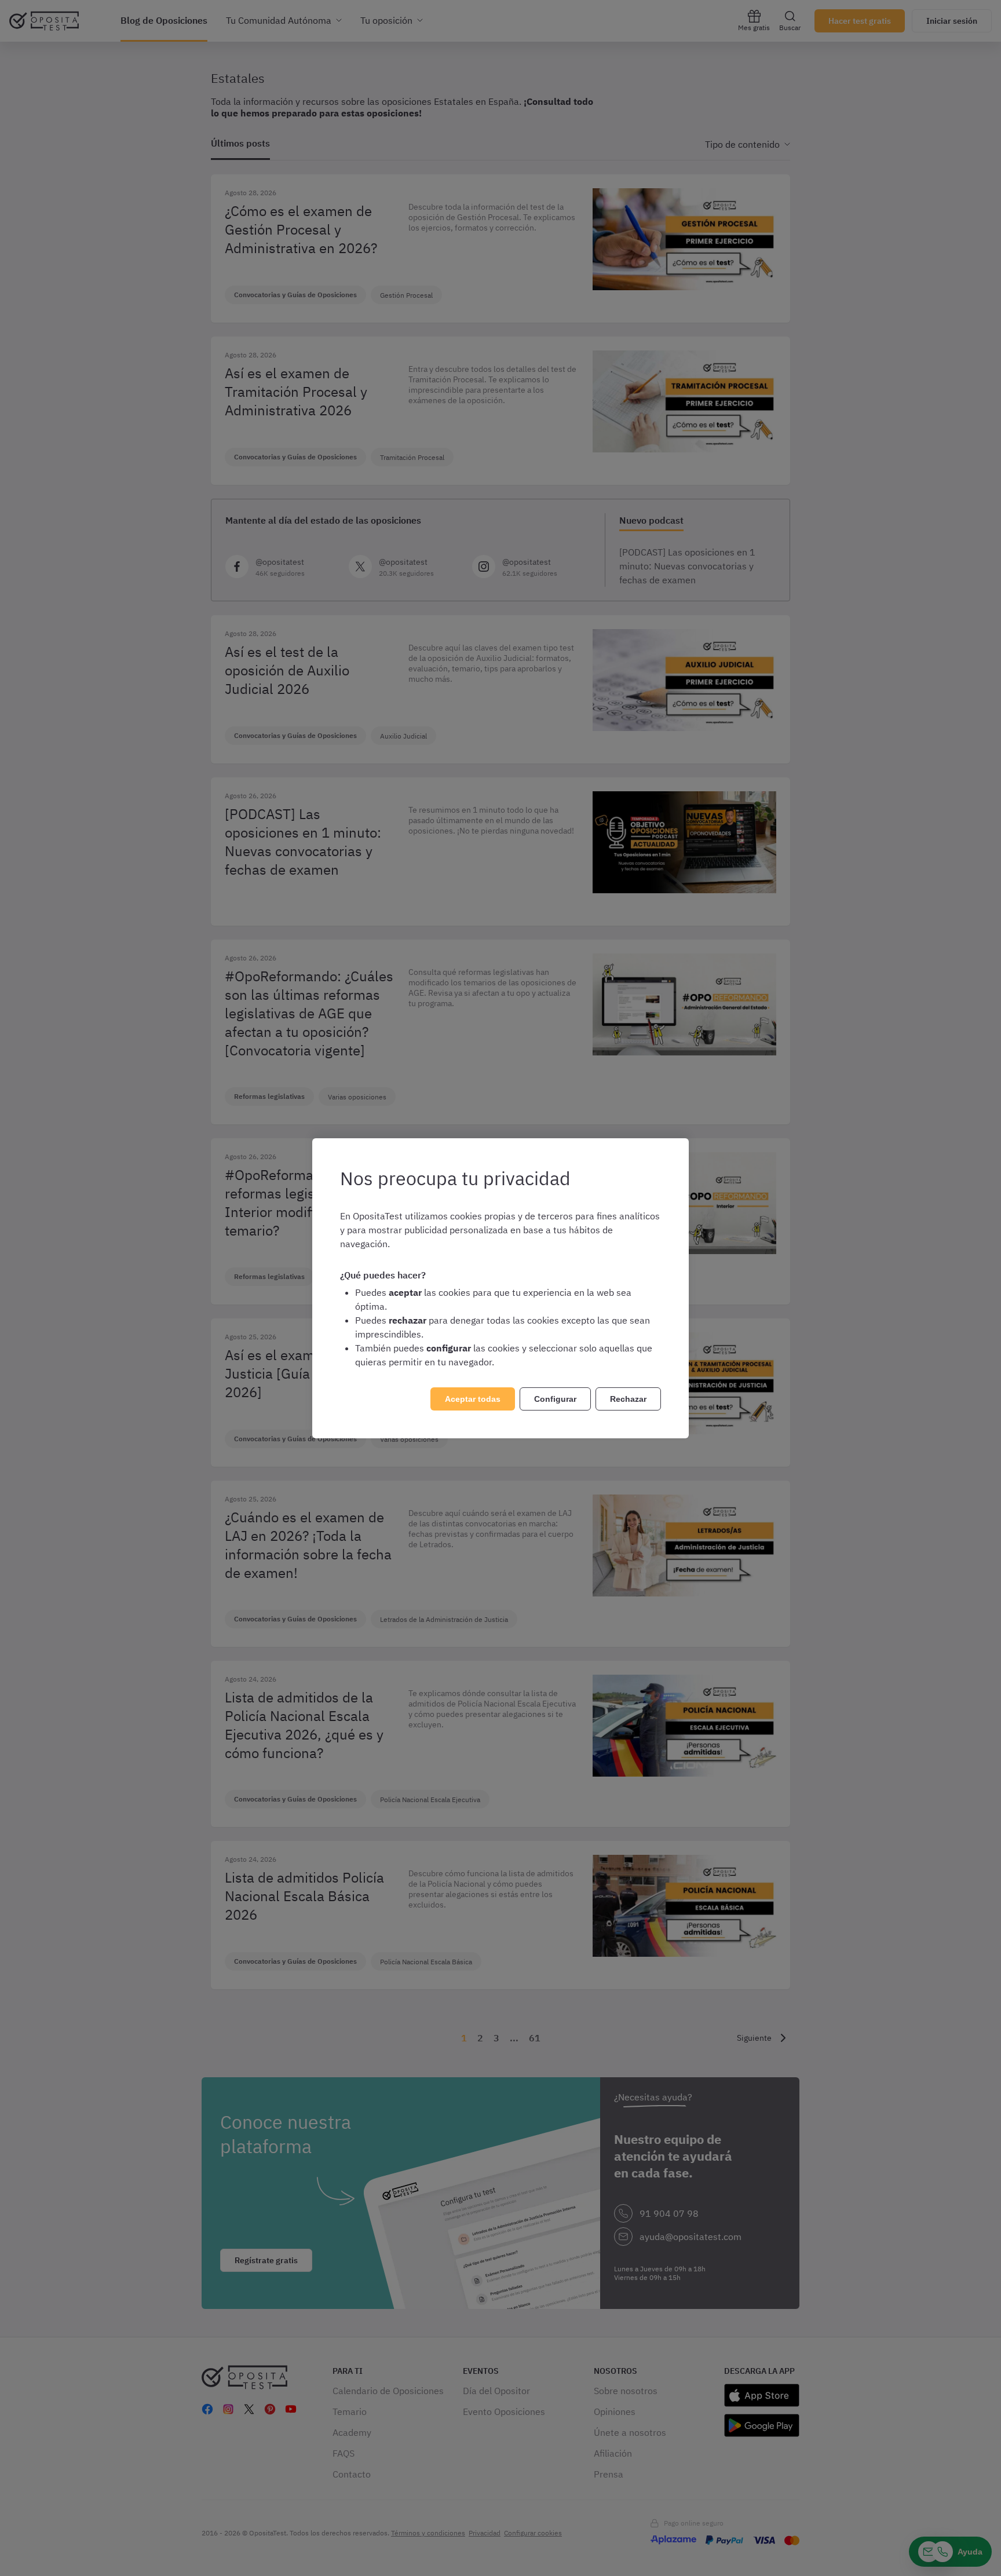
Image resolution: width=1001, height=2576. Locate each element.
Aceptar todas (473, 1399)
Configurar (555, 1399)
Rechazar (628, 1399)
